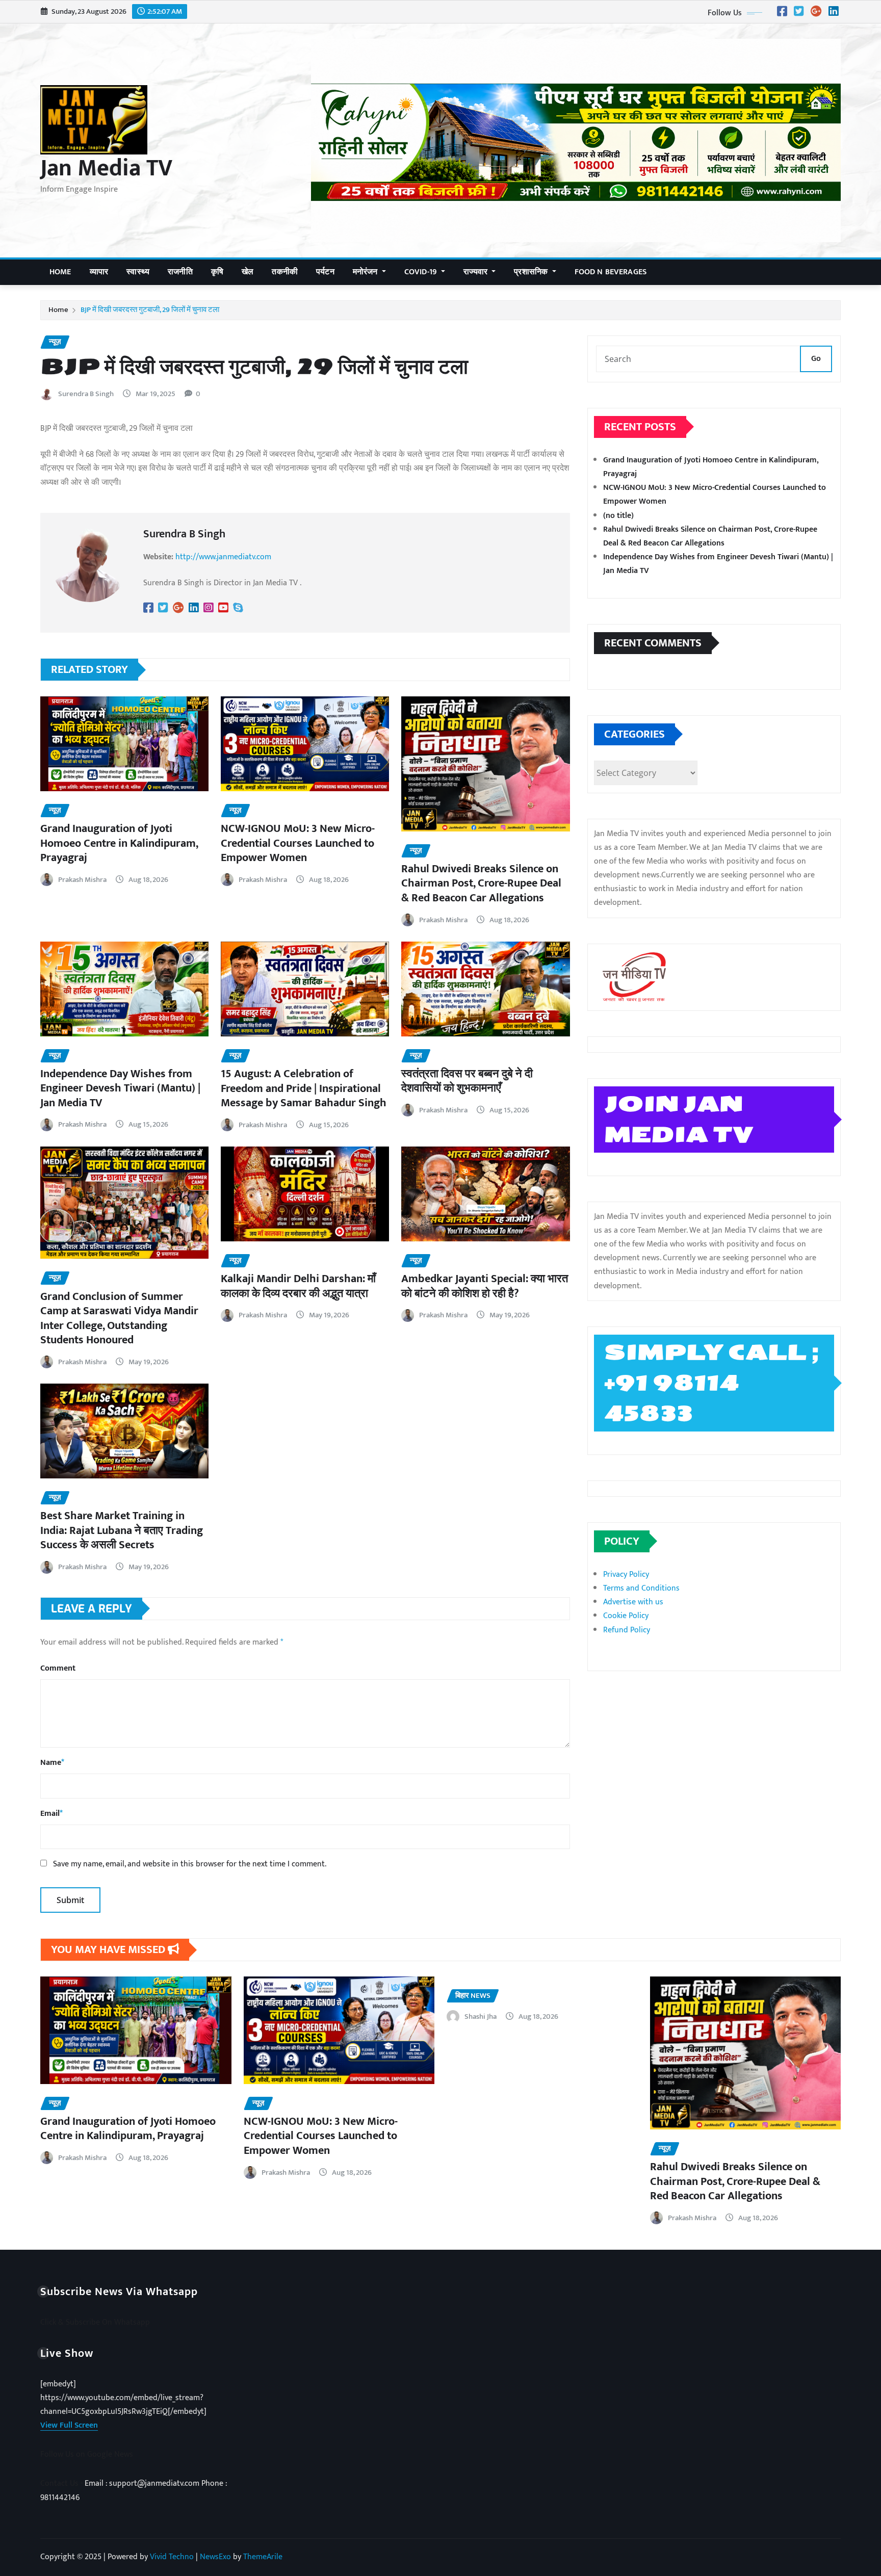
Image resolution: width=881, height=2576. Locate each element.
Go (816, 359)
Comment (58, 1668)
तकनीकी (285, 272)
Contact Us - (62, 2483)
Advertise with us (633, 1602)
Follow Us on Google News (87, 2454)
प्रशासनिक (532, 272)
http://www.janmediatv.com (223, 557)
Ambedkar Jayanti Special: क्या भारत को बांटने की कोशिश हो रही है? (485, 1286)
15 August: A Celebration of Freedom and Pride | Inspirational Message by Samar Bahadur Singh (304, 1088)
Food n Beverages (611, 272)
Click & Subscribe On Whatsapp (95, 2322)
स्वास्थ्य (138, 272)
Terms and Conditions (641, 1588)
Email (51, 1814)
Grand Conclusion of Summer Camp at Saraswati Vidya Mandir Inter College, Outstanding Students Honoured (119, 1319)
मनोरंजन (366, 272)
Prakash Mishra (82, 880)
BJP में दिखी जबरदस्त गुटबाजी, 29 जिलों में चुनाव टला (150, 310)
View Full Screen (69, 2425)
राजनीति (180, 272)
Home (60, 272)
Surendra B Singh (86, 394)
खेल (248, 272)
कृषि (217, 272)
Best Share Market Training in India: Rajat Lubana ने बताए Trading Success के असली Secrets (122, 1530)
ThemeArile (263, 2557)
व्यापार (99, 272)
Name (52, 1763)
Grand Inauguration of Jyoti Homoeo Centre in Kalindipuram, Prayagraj (119, 843)
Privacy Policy (626, 1575)
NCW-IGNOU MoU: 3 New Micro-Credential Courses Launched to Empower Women (298, 843)
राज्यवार (476, 272)
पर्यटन (325, 272)
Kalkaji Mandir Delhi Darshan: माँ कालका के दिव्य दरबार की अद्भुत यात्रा (298, 1286)
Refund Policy (627, 1630)
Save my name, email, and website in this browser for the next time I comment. (190, 1864)
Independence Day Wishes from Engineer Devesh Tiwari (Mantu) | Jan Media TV (120, 1088)
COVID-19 (422, 272)
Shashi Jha (481, 2016)
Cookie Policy (626, 1616)
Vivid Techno (172, 2557)
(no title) (618, 516)
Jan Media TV (106, 168)
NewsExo (215, 2557)
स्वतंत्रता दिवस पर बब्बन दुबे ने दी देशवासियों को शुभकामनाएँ (467, 1081)
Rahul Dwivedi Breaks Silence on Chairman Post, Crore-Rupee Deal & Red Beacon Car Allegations (481, 883)
